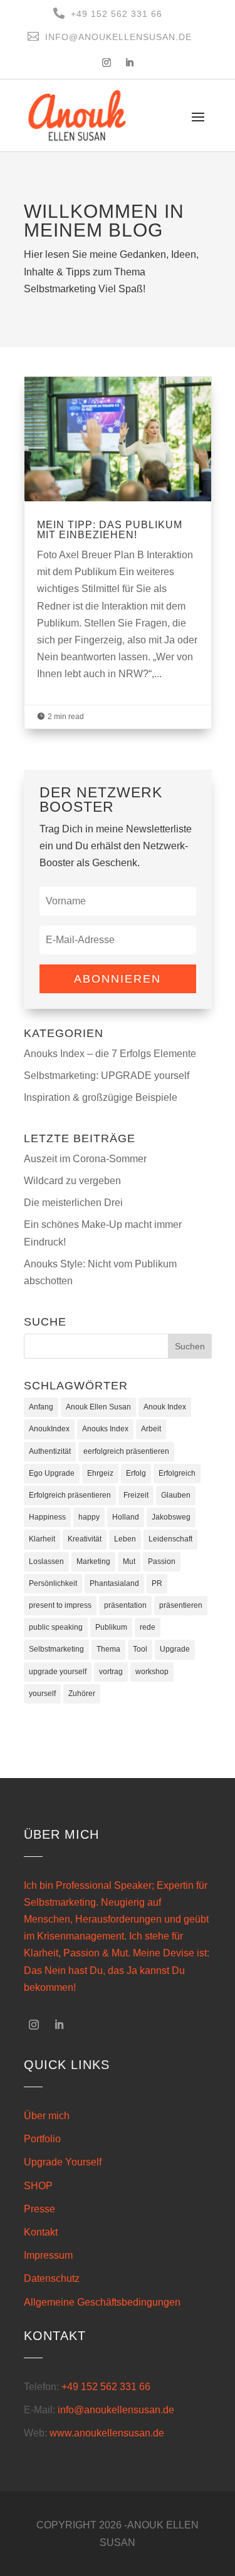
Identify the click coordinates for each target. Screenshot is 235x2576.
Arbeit (151, 1429)
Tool (140, 1649)
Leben (125, 1539)
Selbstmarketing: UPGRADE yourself (107, 1076)
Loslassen (46, 1561)
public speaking (56, 1627)
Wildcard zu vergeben (72, 1181)
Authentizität (50, 1451)
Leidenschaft (170, 1539)
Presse (39, 2209)
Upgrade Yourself (63, 2162)
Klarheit (42, 1539)
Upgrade (175, 1649)
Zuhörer (82, 1694)
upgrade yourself (58, 1672)
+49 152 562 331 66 (106, 2387)
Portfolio (42, 2139)
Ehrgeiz (100, 1473)
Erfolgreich (177, 1473)
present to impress (60, 1605)
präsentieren (181, 1605)
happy (89, 1517)
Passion (162, 1561)
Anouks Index (105, 1429)
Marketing (93, 1561)
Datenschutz (52, 2278)
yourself (42, 1694)
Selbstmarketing (56, 1649)
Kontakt (41, 2232)
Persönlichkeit (53, 1583)
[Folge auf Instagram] (107, 63)
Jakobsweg (171, 1517)
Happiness (47, 1517)
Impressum (48, 2255)
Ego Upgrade (52, 1473)
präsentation (125, 1605)
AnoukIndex (49, 1429)
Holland (126, 1517)
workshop (152, 1672)
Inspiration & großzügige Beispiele (101, 1097)
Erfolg (136, 1473)
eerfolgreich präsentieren (126, 1451)
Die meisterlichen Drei (73, 1203)
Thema (108, 1649)
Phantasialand (114, 1583)
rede (148, 1627)
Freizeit (136, 1495)
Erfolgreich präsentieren (70, 1495)
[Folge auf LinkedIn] (129, 63)
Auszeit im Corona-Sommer (85, 1159)
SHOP (38, 2186)
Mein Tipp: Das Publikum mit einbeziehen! (118, 553)
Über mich (47, 2116)
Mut (129, 1561)
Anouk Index (165, 1407)
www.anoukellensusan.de (107, 2433)
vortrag (111, 1672)
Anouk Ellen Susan (98, 1407)
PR (157, 1583)
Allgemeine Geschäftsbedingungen (102, 2302)
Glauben (176, 1495)
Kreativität (85, 1539)
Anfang (41, 1407)
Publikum (111, 1627)
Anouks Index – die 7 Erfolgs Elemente (110, 1054)
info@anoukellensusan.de (116, 2410)
